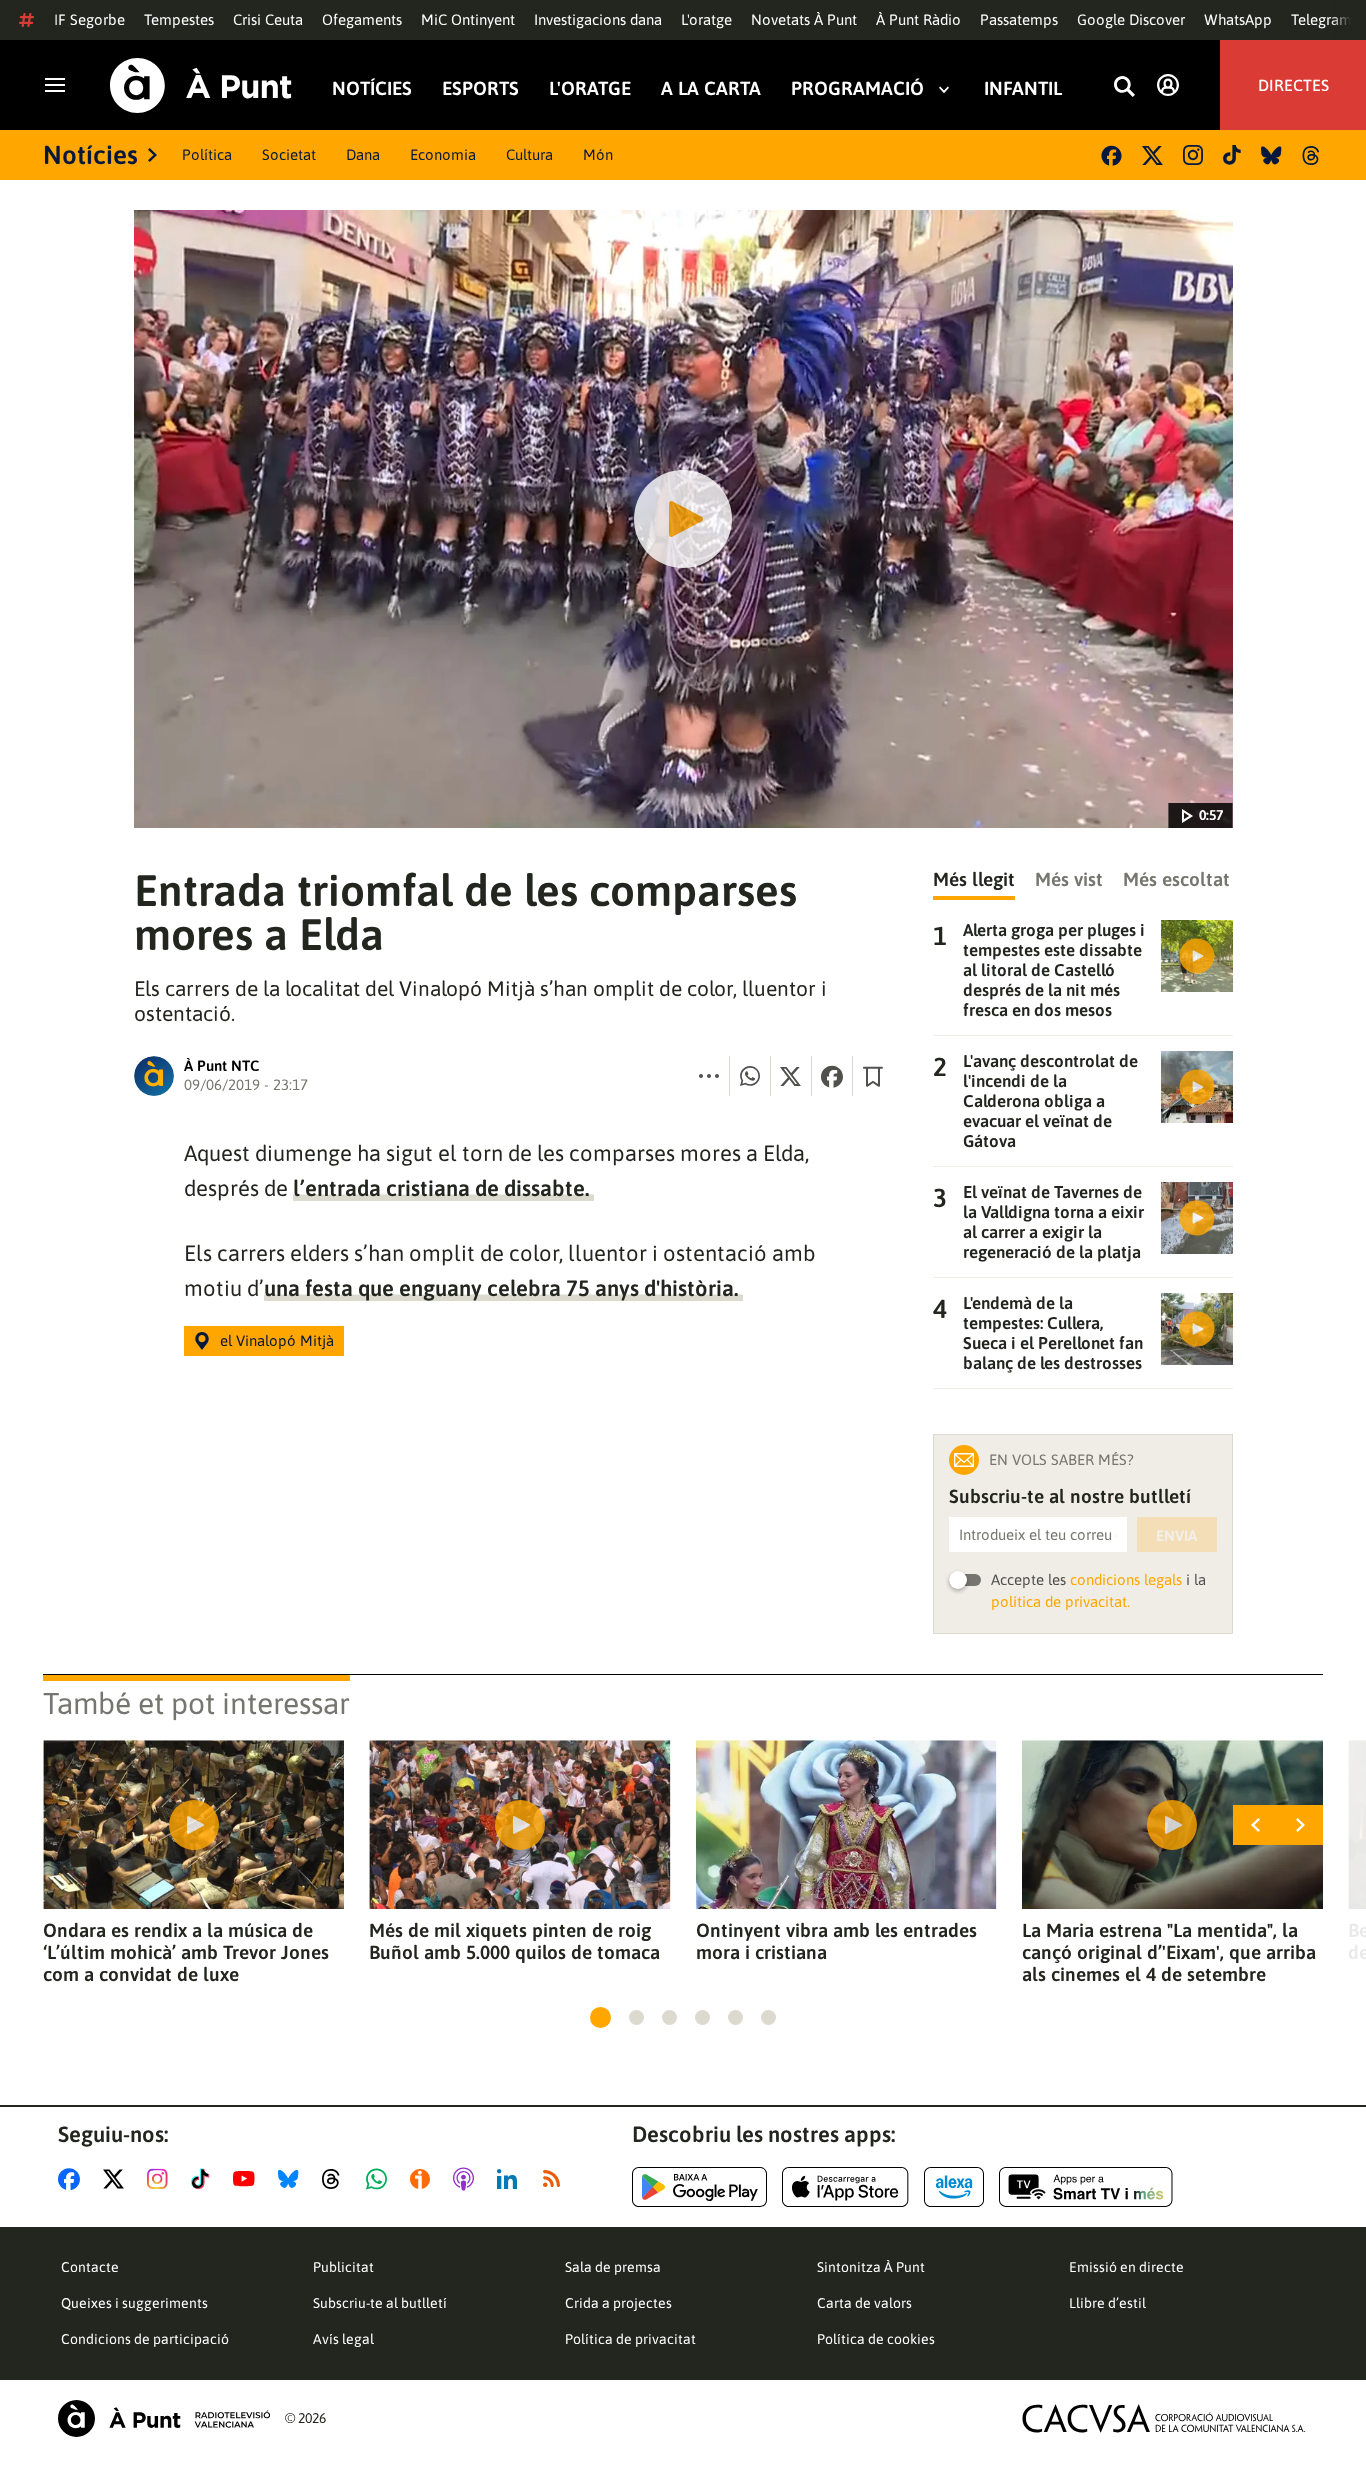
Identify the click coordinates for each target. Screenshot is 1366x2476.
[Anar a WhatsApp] (380, 2179)
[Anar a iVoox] (424, 2179)
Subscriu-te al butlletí (380, 2303)
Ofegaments (362, 19)
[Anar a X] (117, 2179)
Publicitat (343, 2267)
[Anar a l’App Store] (845, 2187)
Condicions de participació (145, 2339)
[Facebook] (1111, 155)
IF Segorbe (89, 19)
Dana (363, 154)
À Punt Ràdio (918, 19)
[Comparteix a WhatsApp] (750, 1076)
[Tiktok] (1232, 155)
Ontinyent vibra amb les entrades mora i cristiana (836, 1941)
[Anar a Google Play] (699, 2187)
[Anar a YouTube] (248, 2179)
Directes (1293, 85)
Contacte (90, 2267)
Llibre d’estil (1107, 2303)
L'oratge (706, 19)
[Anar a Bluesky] (292, 2179)
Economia (443, 154)
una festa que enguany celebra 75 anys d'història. (503, 1288)
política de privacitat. (1060, 1601)
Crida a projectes (618, 2303)
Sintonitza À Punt (871, 2267)
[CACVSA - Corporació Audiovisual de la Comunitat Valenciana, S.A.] (1164, 2418)
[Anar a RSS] (556, 2179)
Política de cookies (876, 2339)
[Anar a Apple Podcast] (467, 2179)
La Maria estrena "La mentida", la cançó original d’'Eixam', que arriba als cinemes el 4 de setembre (1169, 1952)
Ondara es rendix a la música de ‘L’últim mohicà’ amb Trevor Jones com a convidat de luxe (186, 1952)
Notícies (372, 88)
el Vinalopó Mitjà (277, 1340)
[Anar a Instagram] (161, 2179)
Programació (857, 88)
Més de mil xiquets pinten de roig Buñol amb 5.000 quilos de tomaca (514, 1941)
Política (207, 154)
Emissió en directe (1126, 2267)
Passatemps (1019, 19)
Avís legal (343, 2339)
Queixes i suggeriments (134, 2303)
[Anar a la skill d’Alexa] (954, 2187)
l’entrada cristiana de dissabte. (443, 1188)
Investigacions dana (598, 19)
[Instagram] (1193, 155)
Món (598, 154)
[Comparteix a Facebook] (832, 1076)
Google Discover (1131, 19)
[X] (1152, 155)
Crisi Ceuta (268, 19)
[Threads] (1312, 155)
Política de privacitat (630, 2339)
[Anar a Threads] (336, 2179)
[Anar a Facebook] (73, 2179)
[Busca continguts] (1124, 87)
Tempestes (179, 19)
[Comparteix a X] (791, 1076)
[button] (600, 2017)
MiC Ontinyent (468, 19)
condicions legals (1126, 1579)
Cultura (529, 154)
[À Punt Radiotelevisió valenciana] (164, 2418)
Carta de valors (864, 2303)
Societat (289, 154)
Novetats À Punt (804, 19)
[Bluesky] (1271, 155)
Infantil (1023, 88)
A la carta (711, 88)
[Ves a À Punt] (201, 85)
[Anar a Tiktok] (204, 2179)
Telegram (1321, 19)
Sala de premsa (613, 2267)
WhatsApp (1238, 19)
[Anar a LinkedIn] (511, 2179)
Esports (480, 88)
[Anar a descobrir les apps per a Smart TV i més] (1086, 2187)
